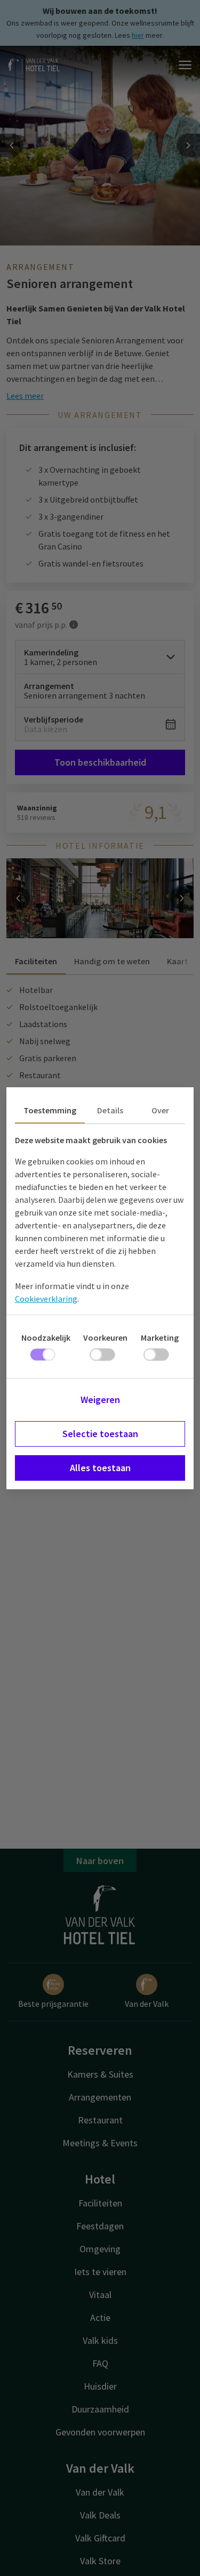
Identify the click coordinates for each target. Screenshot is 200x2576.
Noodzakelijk (46, 1338)
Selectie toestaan (100, 1434)
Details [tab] (110, 1110)
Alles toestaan (100, 1468)
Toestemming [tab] (50, 1110)
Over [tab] (160, 1110)
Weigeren (100, 1400)
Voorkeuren (105, 1338)
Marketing (160, 1338)
